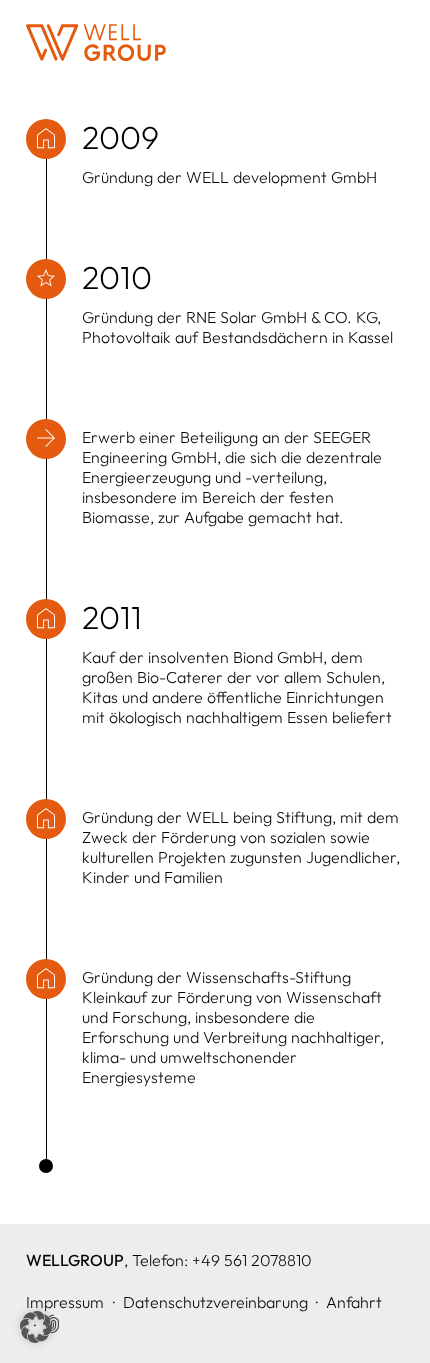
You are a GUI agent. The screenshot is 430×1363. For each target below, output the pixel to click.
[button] (36, 1327)
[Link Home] (96, 42)
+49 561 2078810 (252, 1260)
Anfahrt (354, 1302)
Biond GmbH (278, 657)
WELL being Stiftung (259, 817)
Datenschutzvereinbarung (215, 1302)
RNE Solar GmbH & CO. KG (281, 317)
